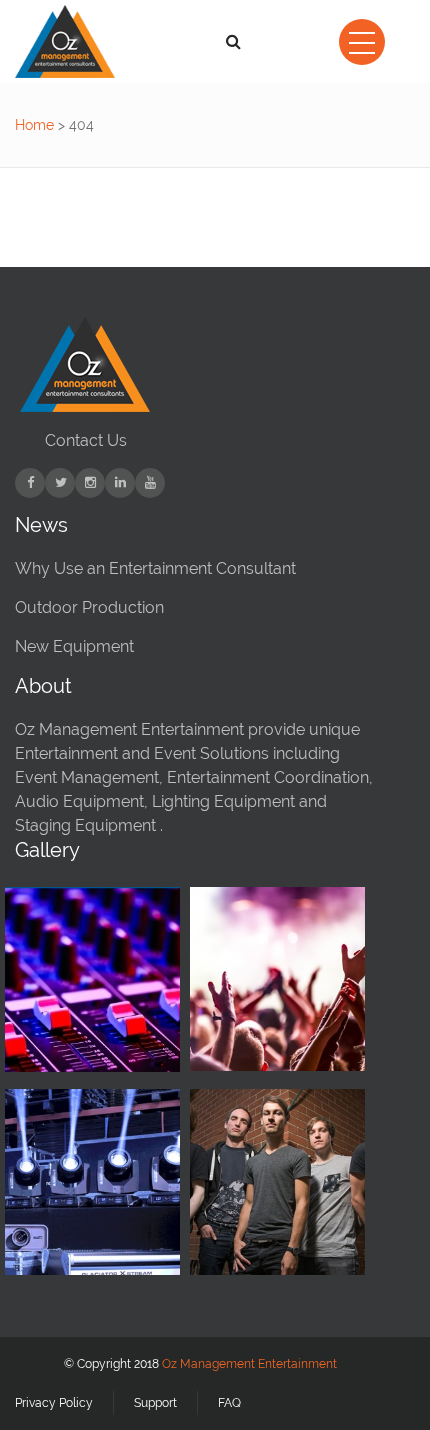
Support (155, 1403)
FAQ (229, 1403)
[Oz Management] (66, 41)
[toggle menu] (362, 42)
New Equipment (74, 646)
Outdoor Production (89, 607)
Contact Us (86, 440)
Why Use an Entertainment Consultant (155, 568)
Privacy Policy (54, 1403)
